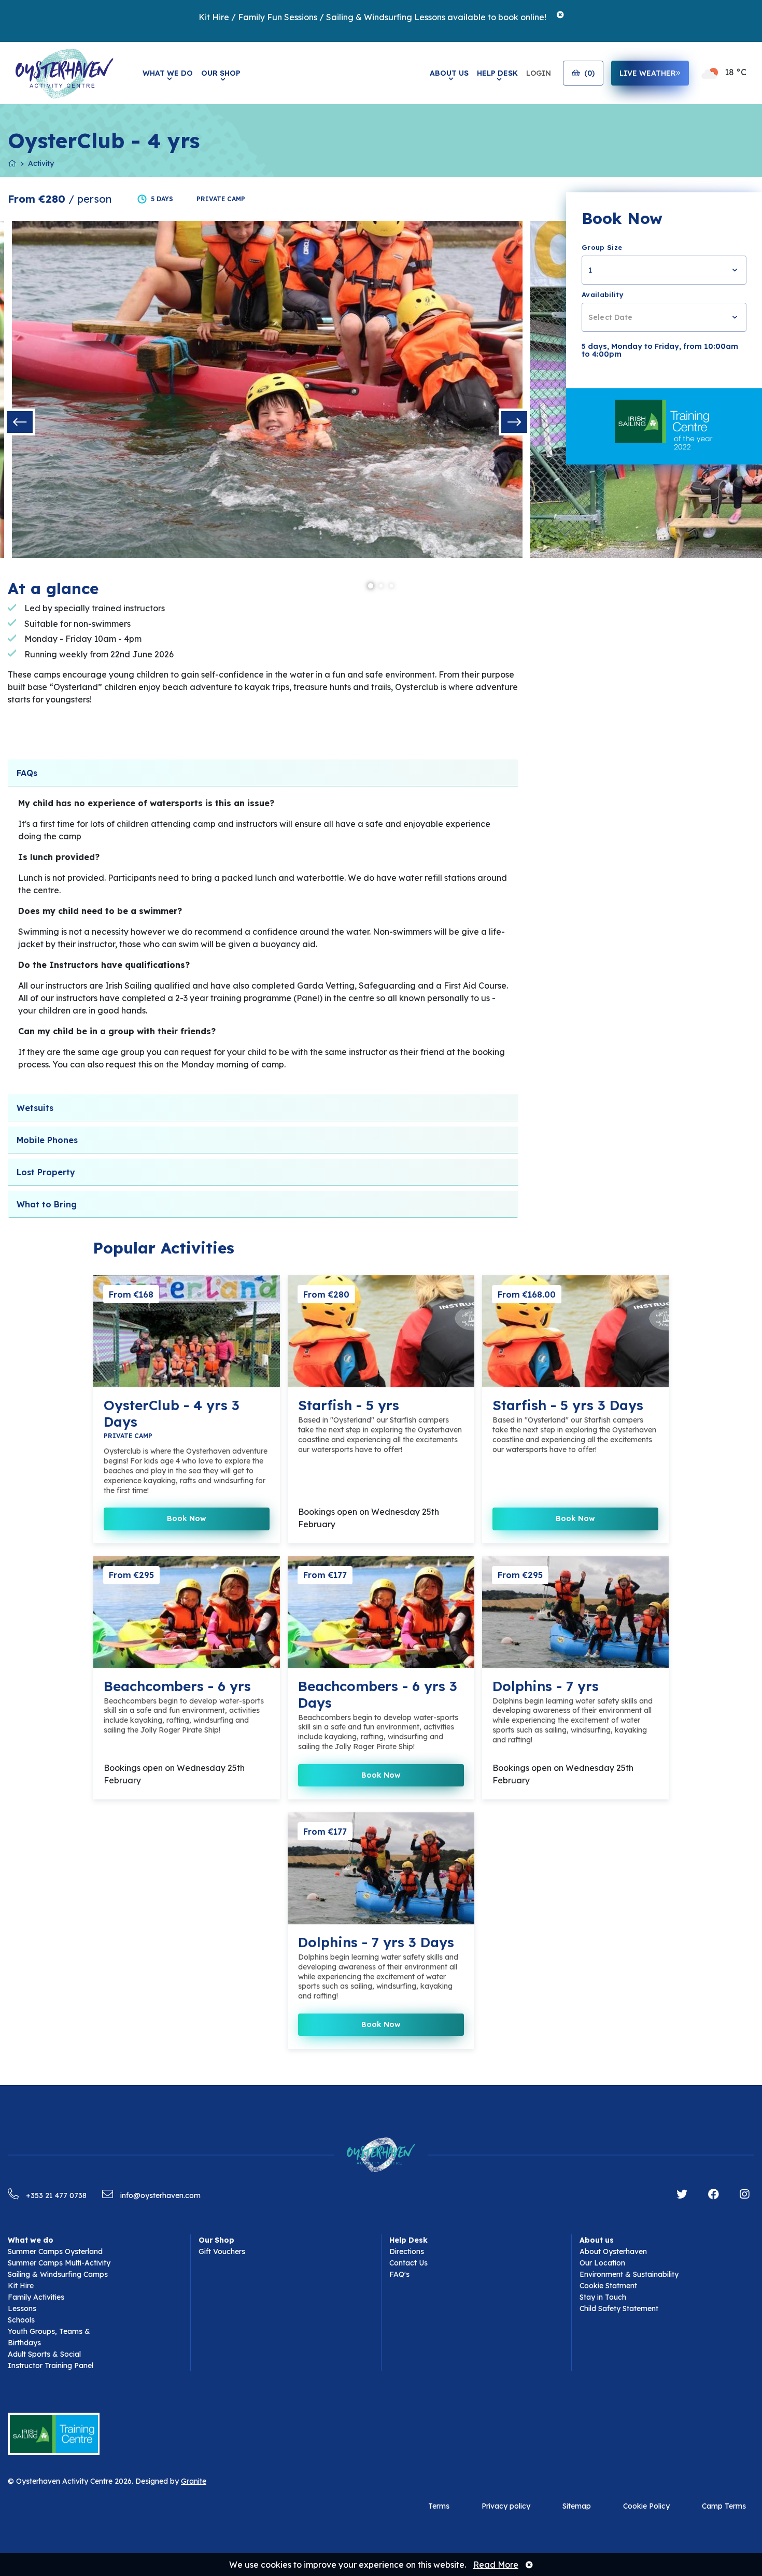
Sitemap (577, 2506)
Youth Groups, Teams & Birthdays (49, 2337)
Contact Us (408, 2263)
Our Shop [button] (221, 73)
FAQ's (399, 2274)
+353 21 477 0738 (55, 2195)
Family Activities (36, 2297)
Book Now (187, 1518)
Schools (21, 2320)
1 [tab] (371, 586)
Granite (194, 2481)
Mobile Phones (47, 1140)
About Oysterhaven (613, 2251)
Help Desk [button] (497, 73)
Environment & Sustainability (629, 2274)
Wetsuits (35, 1108)
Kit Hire (21, 2286)
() (589, 73)
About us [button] (597, 2240)
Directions (407, 2251)
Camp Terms (724, 2506)
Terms (439, 2506)
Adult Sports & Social (44, 2354)
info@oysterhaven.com (159, 2195)
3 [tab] (391, 586)
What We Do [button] (168, 73)
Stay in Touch (603, 2297)
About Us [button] (449, 73)
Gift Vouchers (222, 2251)
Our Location (602, 2263)
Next (514, 422)
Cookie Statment (608, 2286)
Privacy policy (506, 2506)
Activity (41, 163)
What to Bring (47, 1204)
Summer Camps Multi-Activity (59, 2263)
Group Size (602, 247)
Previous (20, 422)
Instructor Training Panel (51, 2366)
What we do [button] (31, 2240)
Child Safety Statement (619, 2308)
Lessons (22, 2308)
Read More (496, 2565)
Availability (603, 294)
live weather (648, 73)
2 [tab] (381, 586)
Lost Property (46, 1172)
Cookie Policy (646, 2506)
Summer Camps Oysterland (55, 2251)
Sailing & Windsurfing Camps (58, 2274)
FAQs (27, 773)
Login (539, 73)
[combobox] (664, 270)
